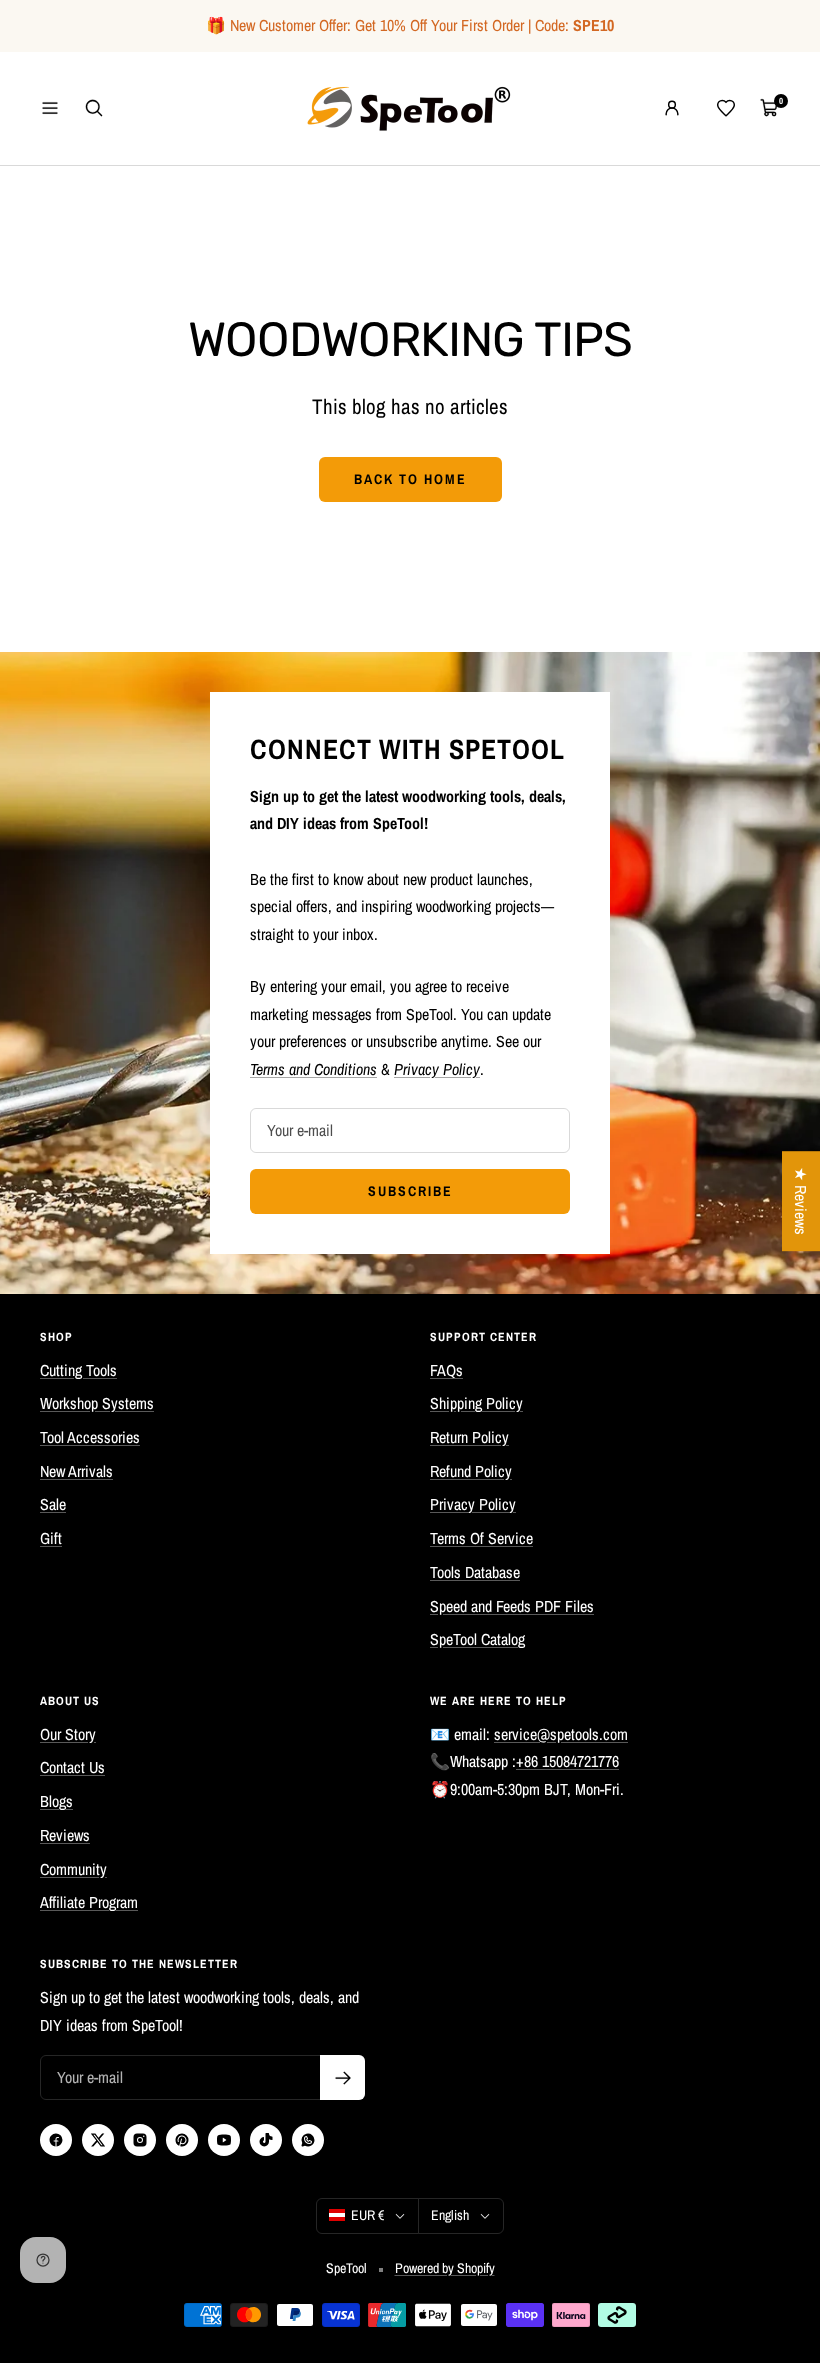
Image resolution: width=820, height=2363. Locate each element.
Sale (53, 1504)
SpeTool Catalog (477, 1639)
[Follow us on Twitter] (98, 2140)
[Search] (94, 108)
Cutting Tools (78, 1370)
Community (73, 1869)
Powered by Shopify (445, 2268)
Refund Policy (471, 1471)
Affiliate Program (89, 1902)
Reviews (65, 1835)
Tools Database (475, 1572)
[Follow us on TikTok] (266, 2140)
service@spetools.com (561, 1734)
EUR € (367, 2215)
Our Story (68, 1734)
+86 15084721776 (567, 1761)
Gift (51, 1538)
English (450, 2215)
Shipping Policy (476, 1403)
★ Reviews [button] (801, 1201)
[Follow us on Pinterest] (182, 2140)
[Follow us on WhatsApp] (308, 2140)
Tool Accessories (90, 1437)
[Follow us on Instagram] (140, 2140)
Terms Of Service (481, 1538)
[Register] (342, 2077)
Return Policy (469, 1437)
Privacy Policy (473, 1504)
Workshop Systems (97, 1403)
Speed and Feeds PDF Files (512, 1606)
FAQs (446, 1370)
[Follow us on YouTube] (224, 2140)
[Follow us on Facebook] (56, 2140)
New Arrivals (76, 1471)
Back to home (410, 479)
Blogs (56, 1801)
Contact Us (72, 1767)
